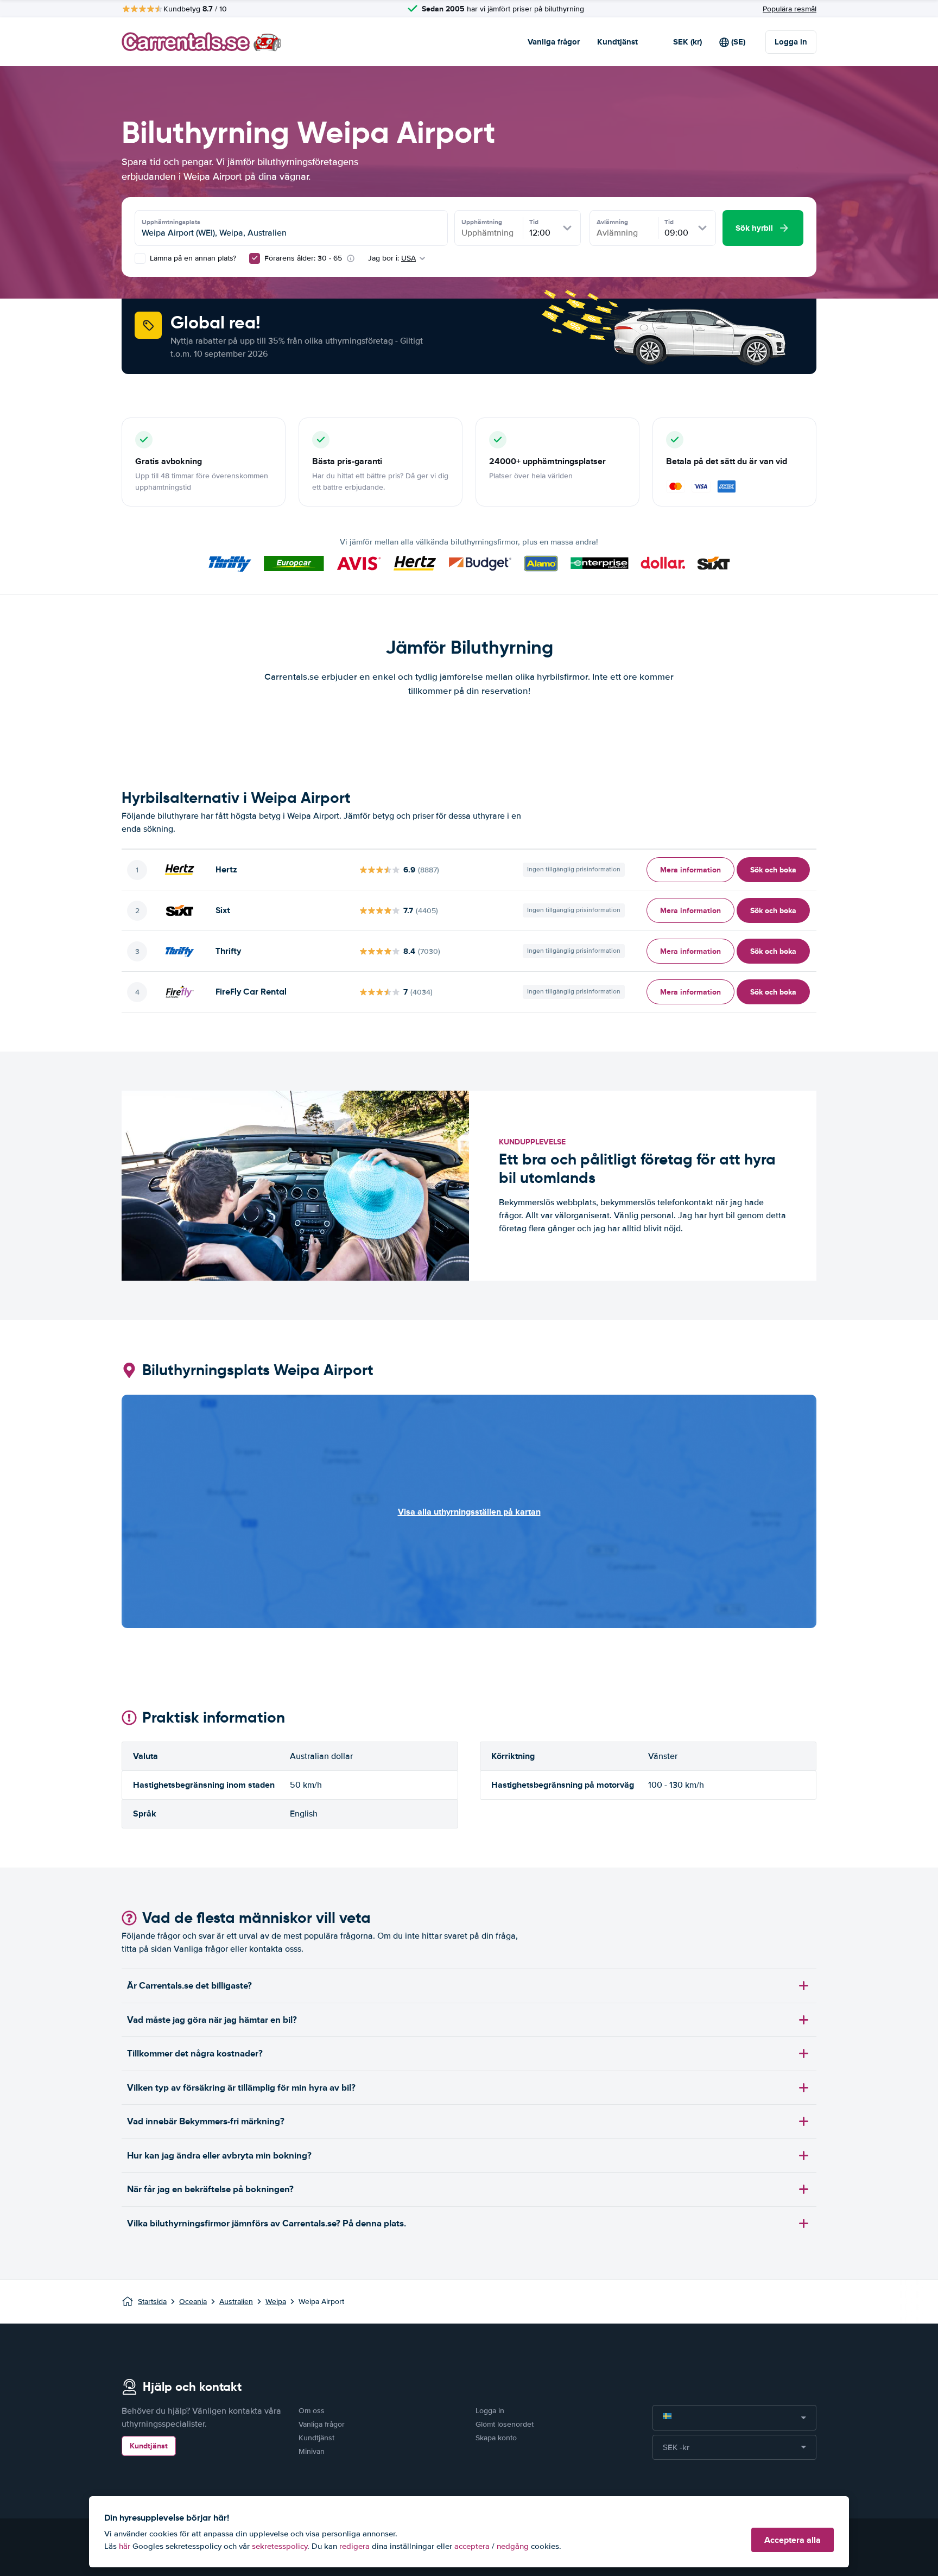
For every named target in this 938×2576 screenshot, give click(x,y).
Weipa (276, 2302)
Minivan (312, 2451)
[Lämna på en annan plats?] (140, 258)
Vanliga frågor (554, 42)
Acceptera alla (793, 2540)
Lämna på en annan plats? (192, 258)
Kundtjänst (617, 42)
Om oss (312, 2411)
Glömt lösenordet (505, 2424)
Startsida (152, 2302)
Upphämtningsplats (171, 222)
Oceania (193, 2302)
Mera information (690, 870)
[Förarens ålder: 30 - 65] (255, 258)
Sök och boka (773, 870)
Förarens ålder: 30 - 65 (303, 258)
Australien (236, 2302)
